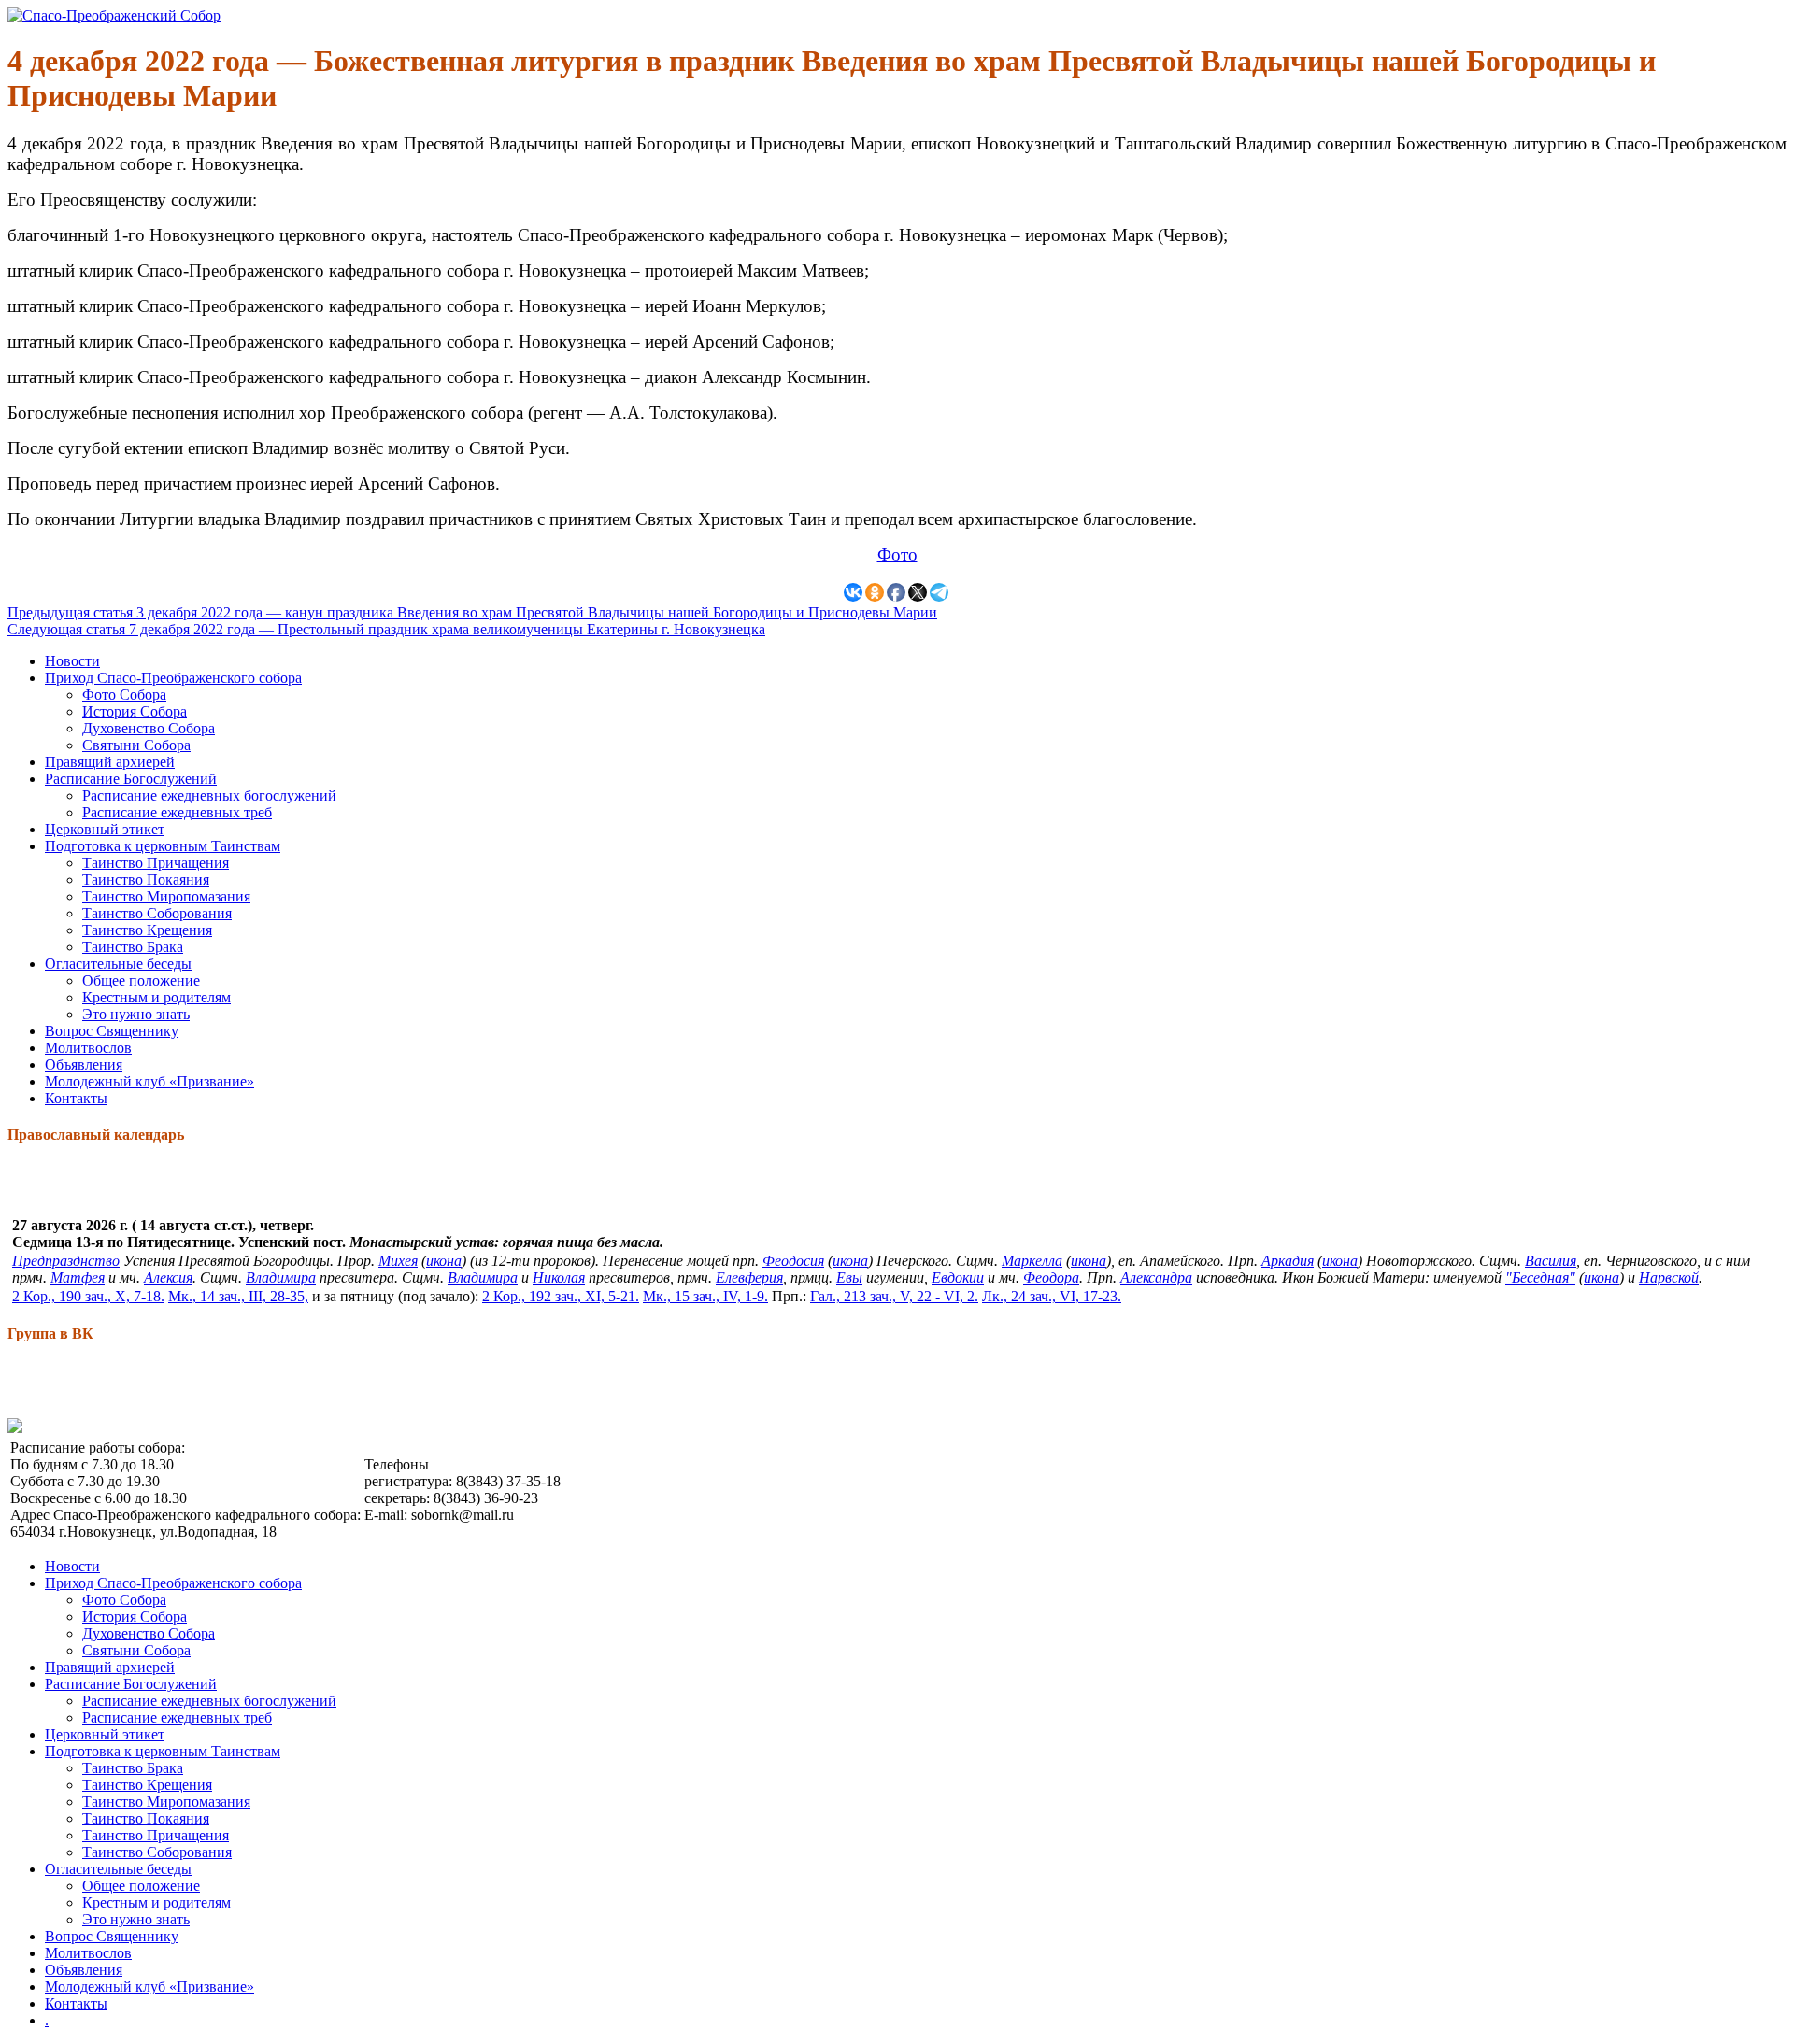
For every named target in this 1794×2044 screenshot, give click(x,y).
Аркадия (1288, 1261)
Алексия (168, 1277)
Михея (398, 1261)
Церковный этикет (105, 829)
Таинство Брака (133, 947)
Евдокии (958, 1277)
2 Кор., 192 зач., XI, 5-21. (561, 1296)
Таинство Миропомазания (166, 896)
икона (444, 1261)
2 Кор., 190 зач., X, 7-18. (88, 1296)
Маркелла (1032, 1261)
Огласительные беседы (118, 964)
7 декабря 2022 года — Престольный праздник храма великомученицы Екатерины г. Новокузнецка (386, 629)
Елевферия (749, 1277)
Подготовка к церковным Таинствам (163, 846)
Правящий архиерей (110, 762)
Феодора (1051, 1277)
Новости (72, 661)
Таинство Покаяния (146, 880)
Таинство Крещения (147, 930)
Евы (849, 1277)
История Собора (135, 711)
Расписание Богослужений (131, 779)
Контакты (76, 1098)
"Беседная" (1540, 1277)
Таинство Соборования (157, 913)
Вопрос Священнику (112, 1031)
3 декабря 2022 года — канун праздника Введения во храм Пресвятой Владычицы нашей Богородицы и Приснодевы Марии (472, 612)
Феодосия (793, 1261)
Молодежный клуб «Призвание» (149, 1081)
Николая (559, 1277)
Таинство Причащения (156, 863)
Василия (1551, 1261)
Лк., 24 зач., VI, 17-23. (1052, 1296)
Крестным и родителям (157, 997)
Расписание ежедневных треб (177, 812)
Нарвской (1669, 1277)
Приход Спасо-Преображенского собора (173, 678)
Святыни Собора (136, 745)
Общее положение (141, 980)
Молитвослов (88, 1048)
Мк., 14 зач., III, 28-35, (238, 1296)
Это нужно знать (136, 1014)
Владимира (281, 1277)
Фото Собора (124, 695)
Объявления (84, 1065)
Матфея (78, 1277)
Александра (1156, 1277)
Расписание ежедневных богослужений (209, 795)
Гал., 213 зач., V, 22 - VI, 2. (894, 1296)
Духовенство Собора (149, 728)
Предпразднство (66, 1261)
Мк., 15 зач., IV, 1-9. (705, 1296)
